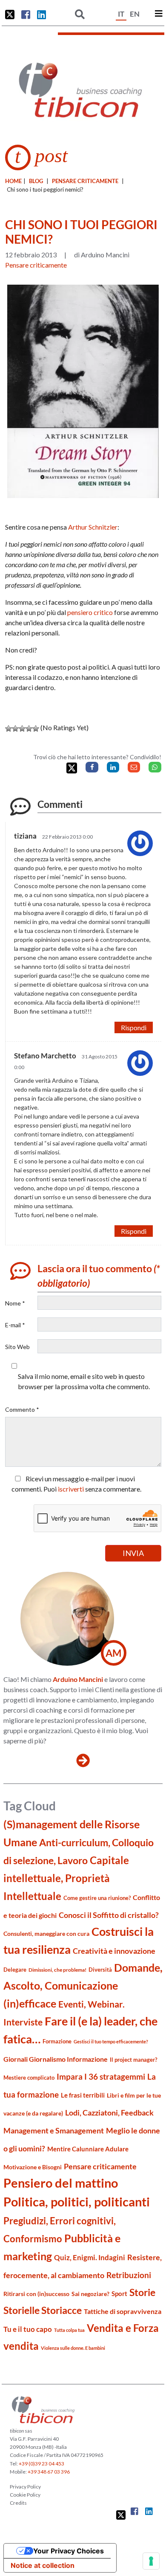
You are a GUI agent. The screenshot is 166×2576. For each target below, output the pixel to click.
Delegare (15, 1970)
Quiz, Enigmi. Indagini (90, 2257)
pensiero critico (90, 612)
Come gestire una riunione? (97, 1898)
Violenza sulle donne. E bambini (73, 2348)
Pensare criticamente (85, 181)
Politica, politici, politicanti (77, 2202)
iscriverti (71, 1489)
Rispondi (134, 1027)
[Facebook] (92, 767)
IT (121, 14)
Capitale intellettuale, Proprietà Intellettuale (66, 1878)
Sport (119, 2293)
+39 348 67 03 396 (49, 2472)
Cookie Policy (25, 2495)
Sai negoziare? (90, 2294)
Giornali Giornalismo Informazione (56, 2059)
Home (13, 181)
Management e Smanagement (54, 2130)
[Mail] (134, 767)
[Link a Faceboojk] (26, 15)
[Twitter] (72, 768)
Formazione (57, 2041)
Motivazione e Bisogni (33, 2167)
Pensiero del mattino (61, 2183)
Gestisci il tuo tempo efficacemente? (111, 2041)
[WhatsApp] (155, 767)
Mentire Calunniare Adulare (88, 2149)
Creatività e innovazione (114, 1951)
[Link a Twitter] (10, 15)
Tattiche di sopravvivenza (123, 2311)
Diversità (100, 1970)
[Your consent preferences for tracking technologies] (151, 2561)
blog (36, 181)
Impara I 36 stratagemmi (101, 2076)
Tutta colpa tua (69, 2330)
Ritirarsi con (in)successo (36, 2294)
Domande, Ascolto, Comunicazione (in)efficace (83, 1985)
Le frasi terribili (83, 2095)
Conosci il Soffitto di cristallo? (109, 1915)
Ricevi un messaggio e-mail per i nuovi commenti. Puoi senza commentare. (76, 1484)
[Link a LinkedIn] (41, 15)
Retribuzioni (129, 2275)
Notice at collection (43, 2565)
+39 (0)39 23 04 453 (41, 2464)
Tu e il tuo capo (28, 2329)
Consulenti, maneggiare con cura (46, 1933)
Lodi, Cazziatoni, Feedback (109, 2113)
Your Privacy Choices (69, 2551)
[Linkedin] (113, 767)
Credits (18, 2503)
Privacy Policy (25, 2487)
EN (135, 14)
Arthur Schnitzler (93, 527)
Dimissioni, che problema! (57, 1970)
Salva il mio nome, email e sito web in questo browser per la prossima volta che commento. (84, 1381)
